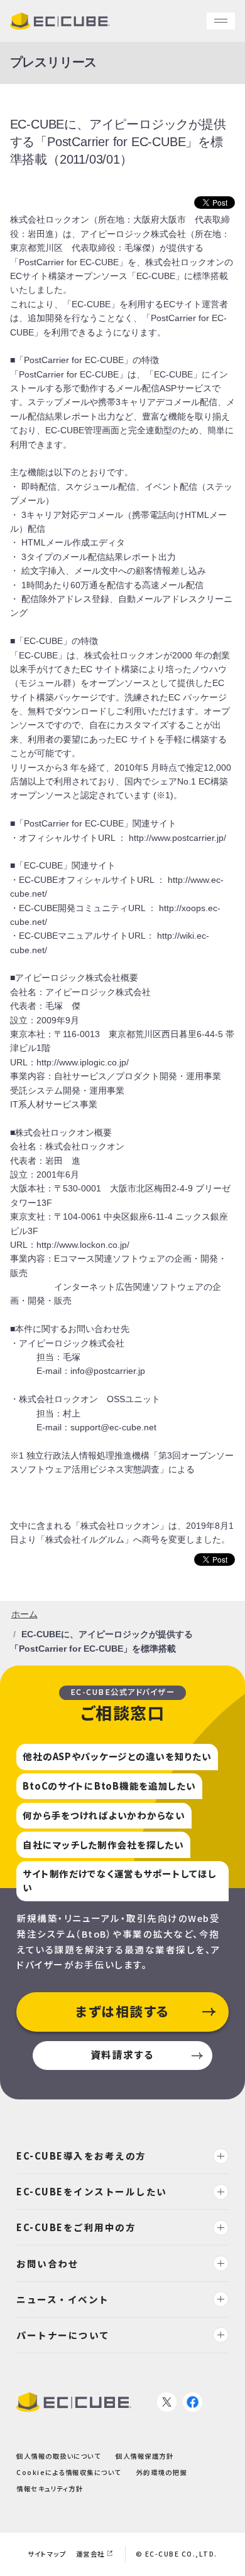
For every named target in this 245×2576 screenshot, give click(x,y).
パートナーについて (63, 2335)
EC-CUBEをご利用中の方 (76, 2228)
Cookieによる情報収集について (69, 2472)
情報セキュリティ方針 (50, 2489)
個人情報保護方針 (144, 2456)
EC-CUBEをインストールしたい (92, 2191)
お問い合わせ (47, 2263)
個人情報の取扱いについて (58, 2456)
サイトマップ (47, 2554)
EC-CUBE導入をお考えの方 (81, 2156)
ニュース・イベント (63, 2299)
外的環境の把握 (162, 2472)
